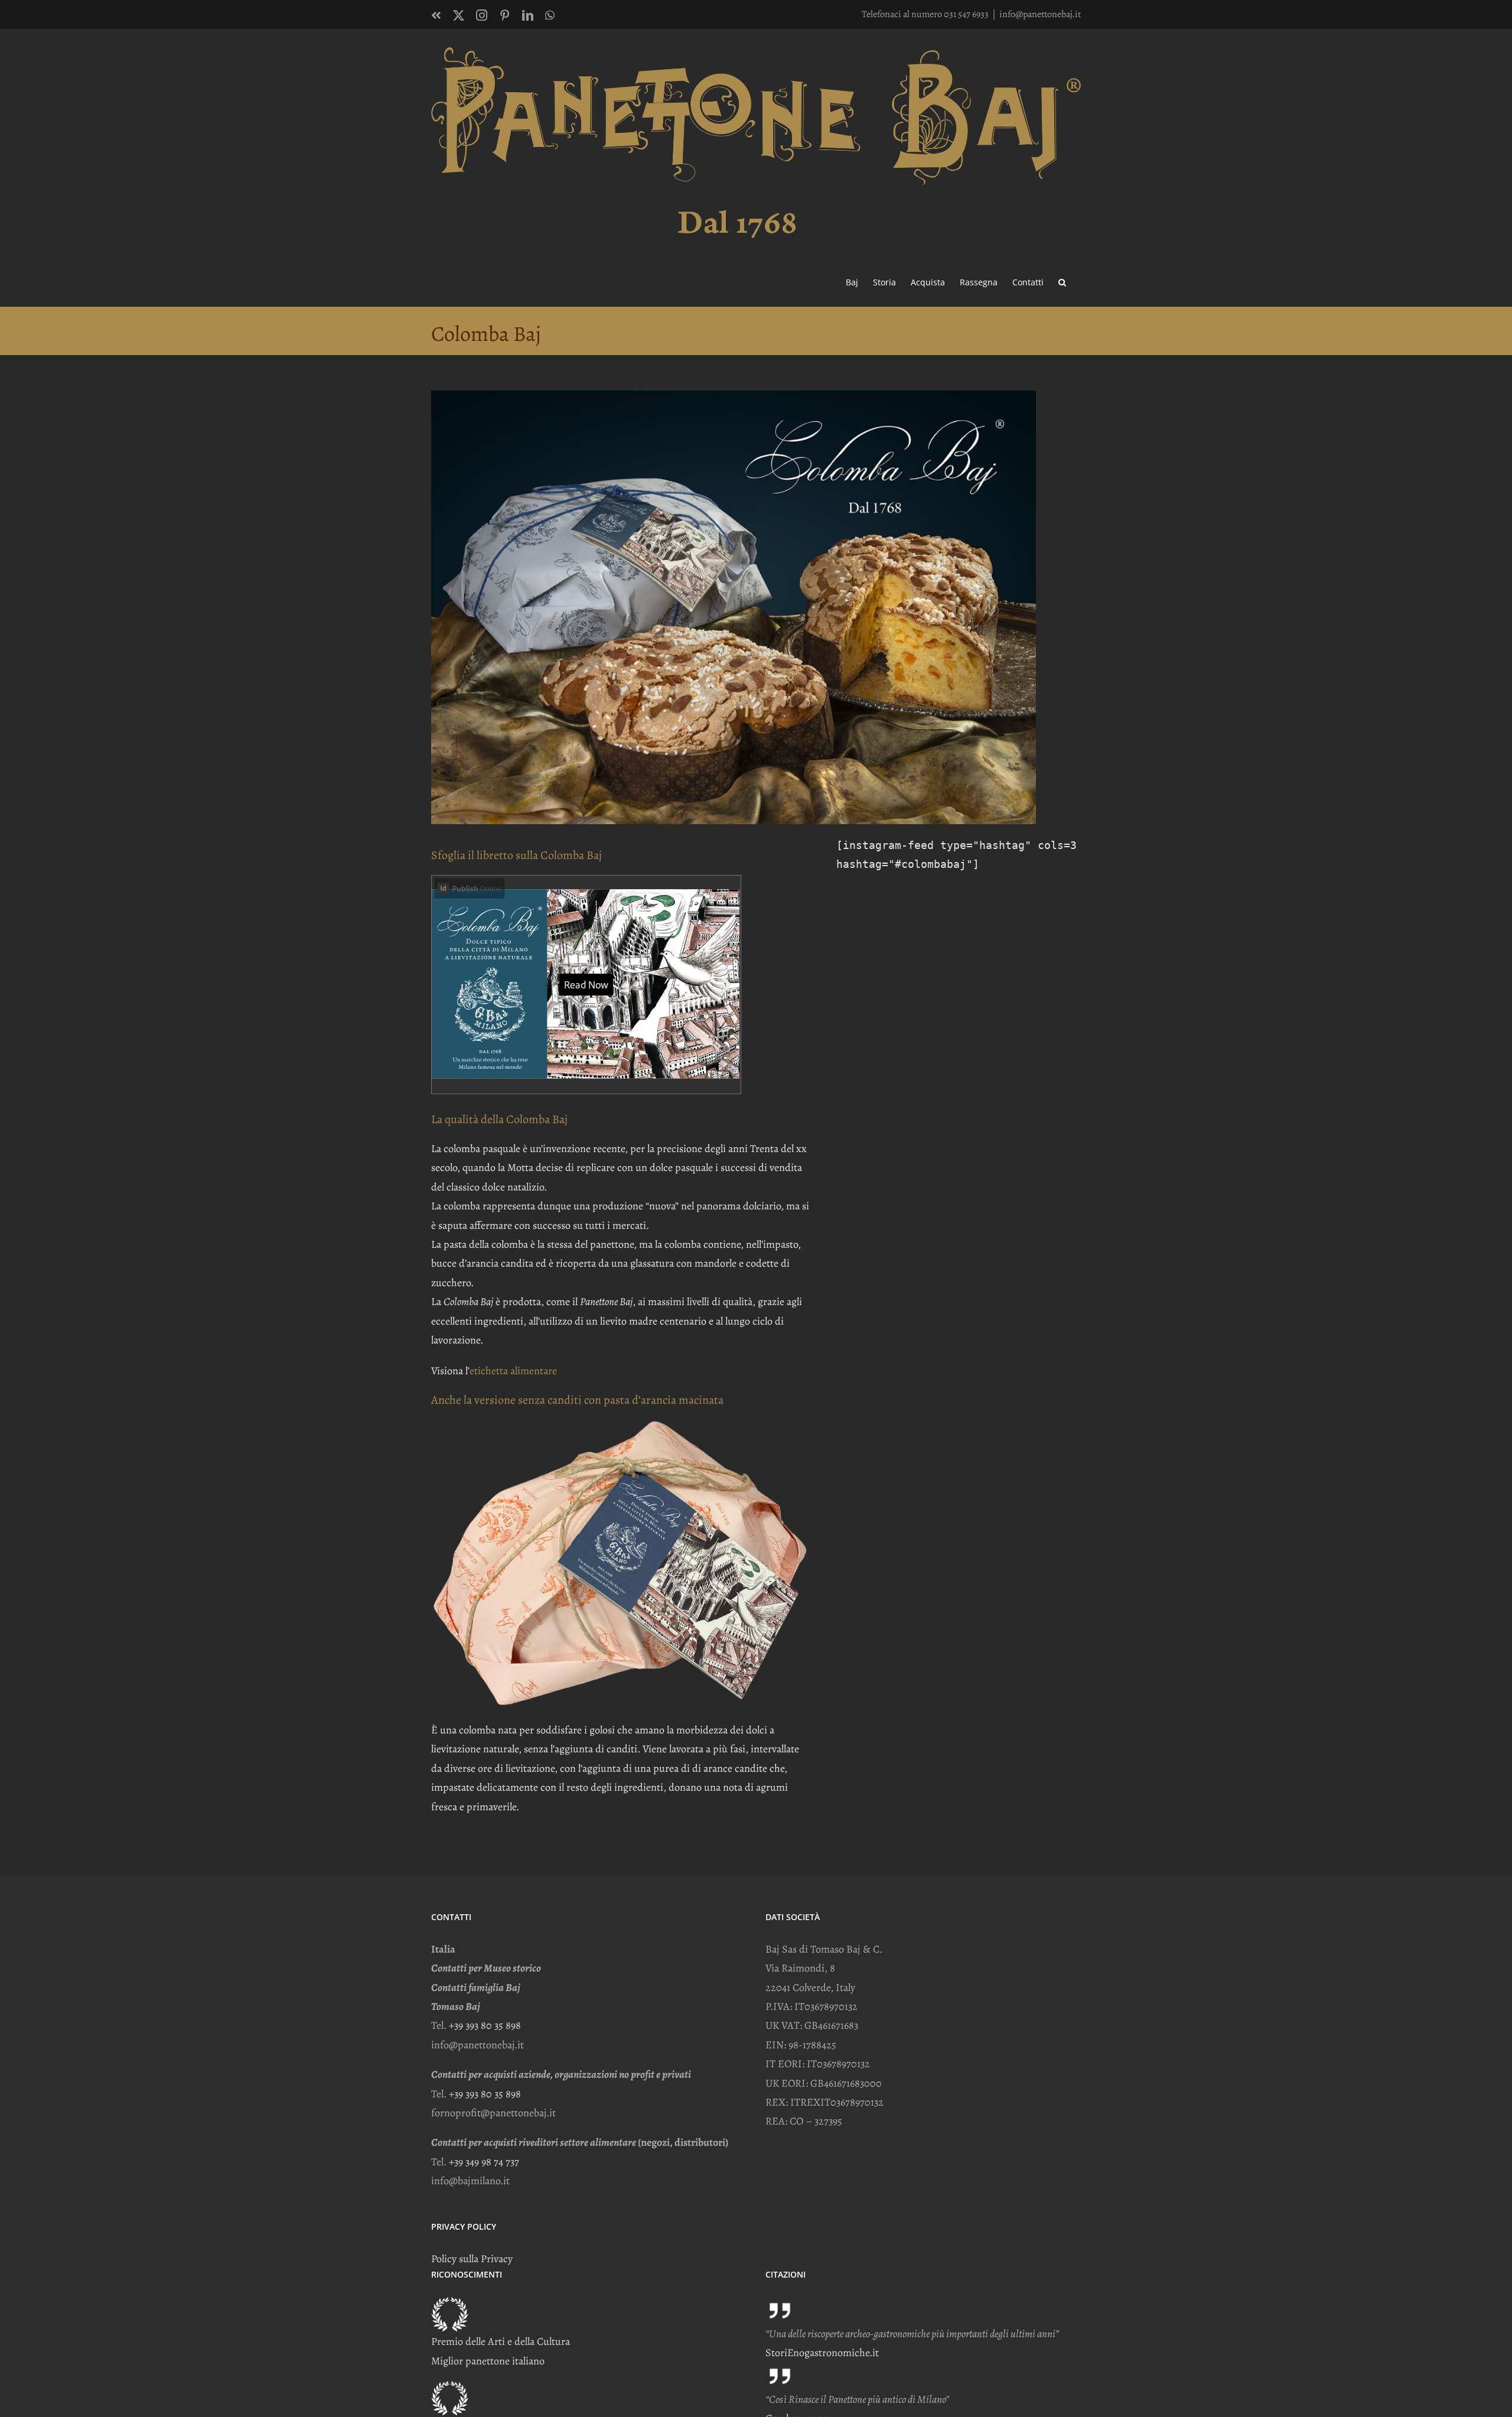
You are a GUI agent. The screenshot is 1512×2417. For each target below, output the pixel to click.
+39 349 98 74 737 (484, 2162)
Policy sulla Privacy (472, 2259)
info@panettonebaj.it (1040, 14)
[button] (1062, 281)
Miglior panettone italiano (488, 2361)
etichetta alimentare (513, 1371)
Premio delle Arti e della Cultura (501, 2341)
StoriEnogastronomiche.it (822, 2353)
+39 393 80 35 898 (485, 2025)
